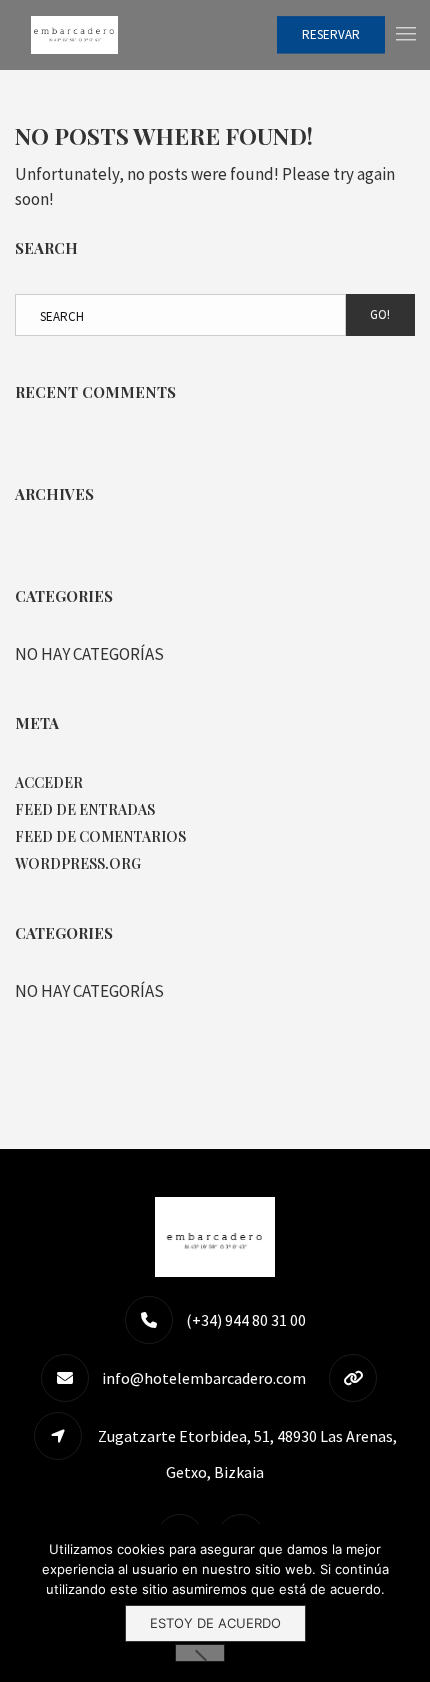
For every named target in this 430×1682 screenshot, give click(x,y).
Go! (380, 314)
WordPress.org (78, 863)
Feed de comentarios (100, 836)
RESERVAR (331, 34)
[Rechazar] (200, 1653)
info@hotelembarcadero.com (204, 1378)
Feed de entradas (85, 809)
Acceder (49, 782)
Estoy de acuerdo (215, 1623)
